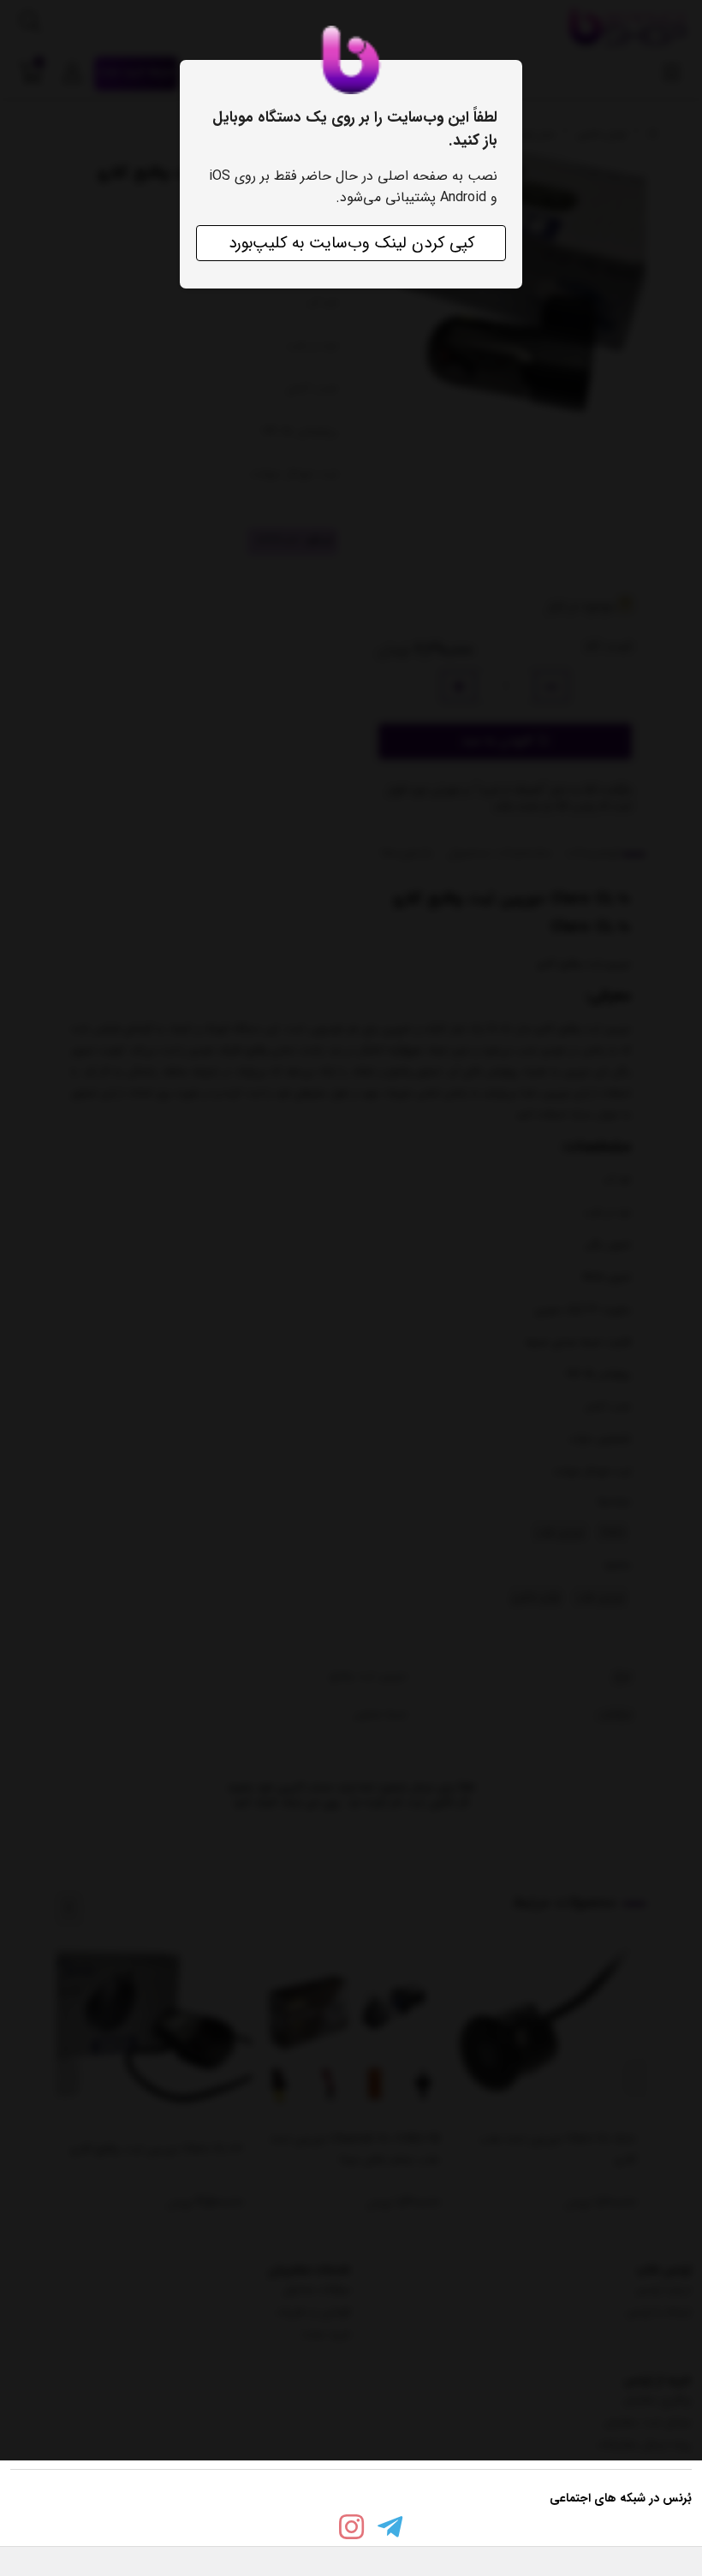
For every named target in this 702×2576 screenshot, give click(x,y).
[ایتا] (312, 2530)
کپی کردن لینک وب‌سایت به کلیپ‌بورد (351, 243)
